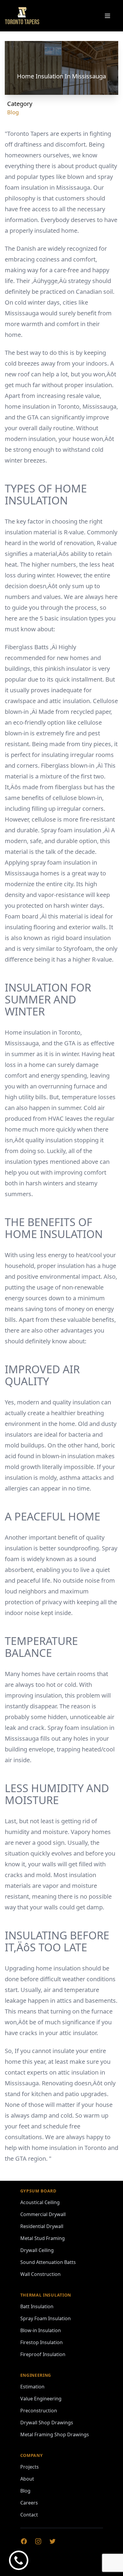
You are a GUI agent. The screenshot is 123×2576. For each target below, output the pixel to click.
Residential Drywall (42, 2226)
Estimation (32, 2387)
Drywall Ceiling (37, 2250)
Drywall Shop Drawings (47, 2423)
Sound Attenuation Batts (48, 2262)
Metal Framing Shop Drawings (55, 2434)
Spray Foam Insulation (46, 2318)
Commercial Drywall (43, 2214)
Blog (13, 112)
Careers (29, 2503)
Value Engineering (41, 2399)
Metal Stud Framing (43, 2238)
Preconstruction (39, 2411)
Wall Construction (40, 2274)
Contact (29, 2515)
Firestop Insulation (41, 2342)
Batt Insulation (37, 2306)
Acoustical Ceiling (40, 2202)
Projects (30, 2467)
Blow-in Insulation (41, 2330)
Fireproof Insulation (43, 2354)
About (27, 2479)
